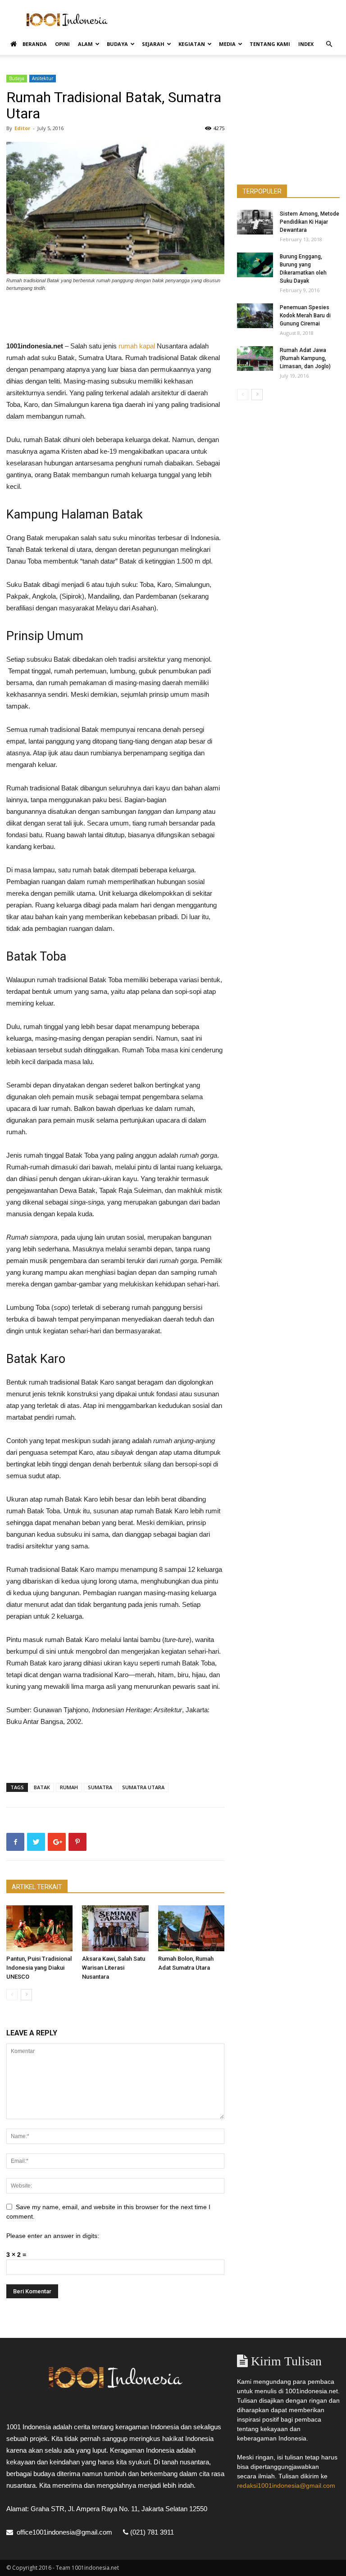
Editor (22, 128)
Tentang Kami (270, 44)
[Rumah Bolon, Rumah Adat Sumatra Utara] (191, 1928)
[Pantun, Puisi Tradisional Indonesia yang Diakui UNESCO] (39, 1928)
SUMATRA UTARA (143, 1787)
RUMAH (69, 1787)
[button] (329, 44)
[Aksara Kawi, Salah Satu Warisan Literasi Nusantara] (115, 1928)
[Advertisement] (234, 20)
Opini (62, 44)
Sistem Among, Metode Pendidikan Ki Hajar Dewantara (310, 222)
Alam (85, 44)
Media (227, 44)
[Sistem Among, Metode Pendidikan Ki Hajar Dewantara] (255, 222)
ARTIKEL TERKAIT (37, 1887)
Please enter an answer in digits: (53, 2236)
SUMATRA (100, 1787)
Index (306, 44)
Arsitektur (43, 78)
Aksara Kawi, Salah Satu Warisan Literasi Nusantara (114, 1968)
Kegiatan (192, 44)
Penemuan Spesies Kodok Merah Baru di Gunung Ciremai (305, 316)
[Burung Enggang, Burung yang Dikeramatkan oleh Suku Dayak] (255, 265)
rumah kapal (137, 346)
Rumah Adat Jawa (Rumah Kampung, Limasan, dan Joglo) (305, 358)
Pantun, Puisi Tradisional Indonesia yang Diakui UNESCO (39, 1968)
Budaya (117, 44)
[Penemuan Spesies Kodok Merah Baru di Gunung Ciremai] (255, 316)
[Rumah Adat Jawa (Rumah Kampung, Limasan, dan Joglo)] (255, 359)
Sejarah (153, 44)
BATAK (42, 1787)
